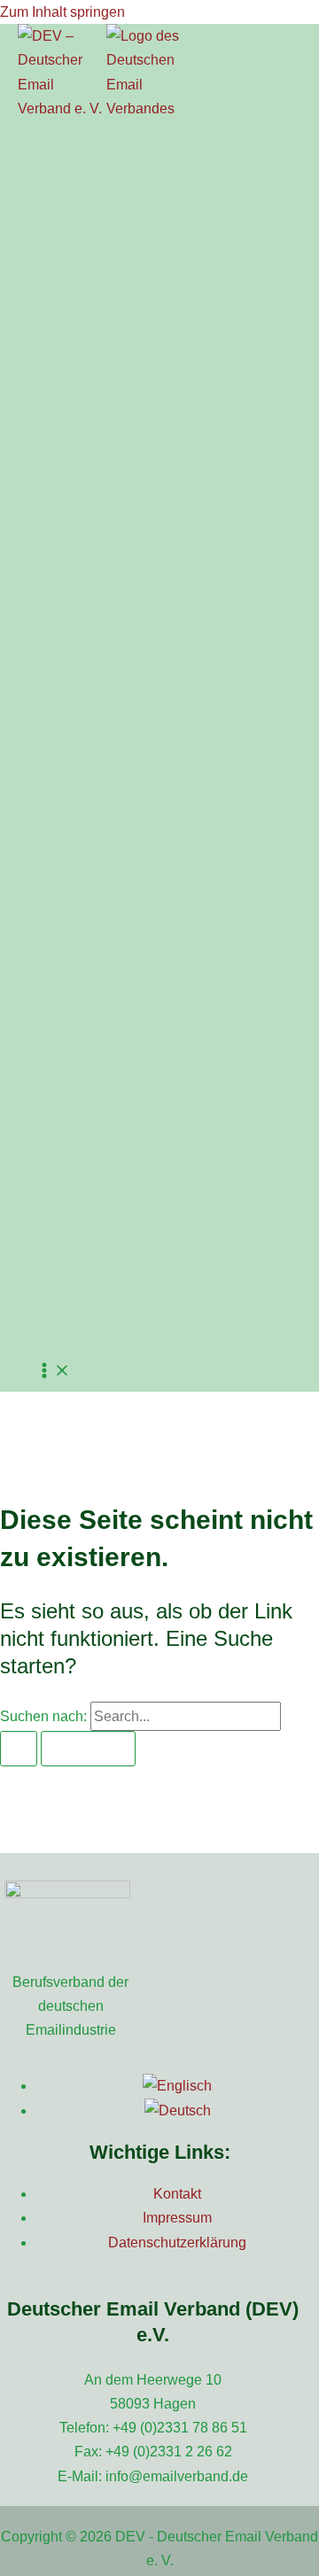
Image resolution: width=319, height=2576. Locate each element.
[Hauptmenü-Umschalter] (53, 1372)
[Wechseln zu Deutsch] (178, 2110)
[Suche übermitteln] (19, 1749)
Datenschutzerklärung (177, 2242)
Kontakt (177, 2194)
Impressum (177, 2218)
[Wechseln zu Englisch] (177, 2086)
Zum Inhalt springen (62, 12)
